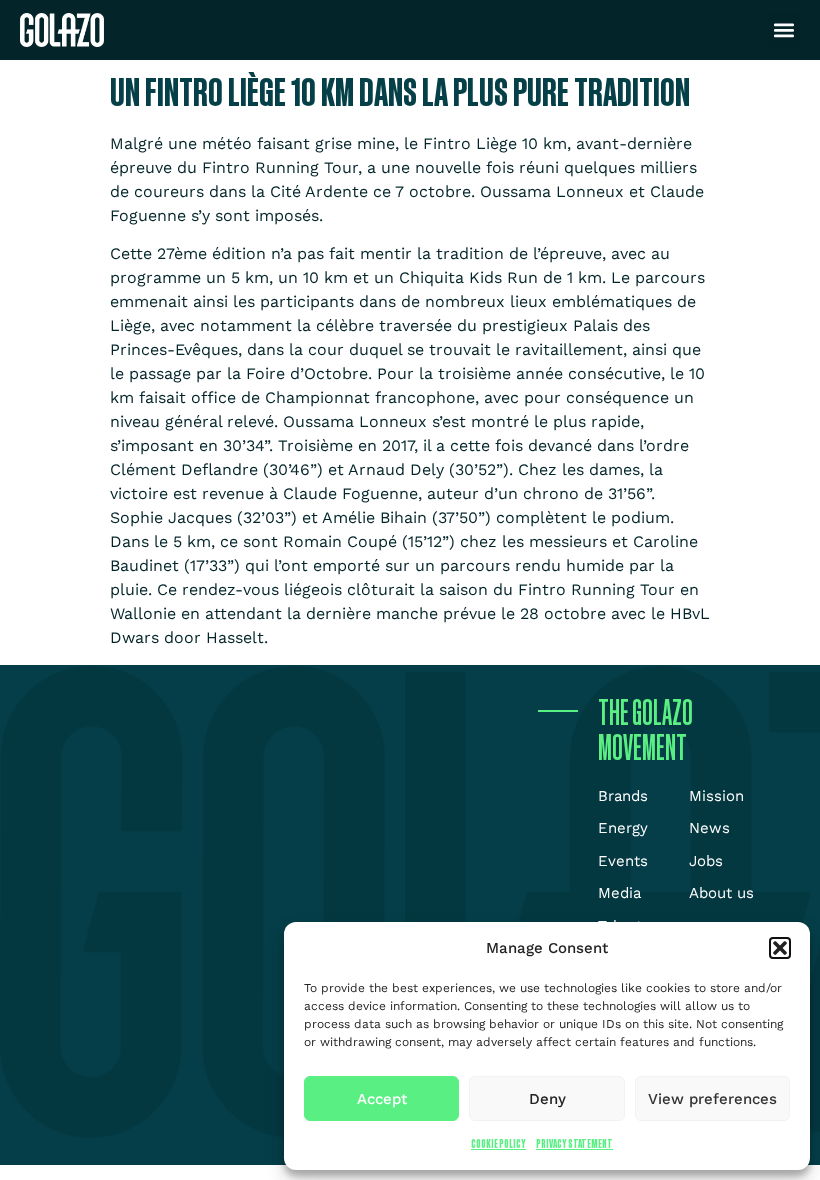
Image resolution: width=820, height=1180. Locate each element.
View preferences (712, 1099)
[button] (780, 948)
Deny (547, 1099)
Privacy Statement (574, 1143)
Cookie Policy (498, 1143)
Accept (382, 1099)
